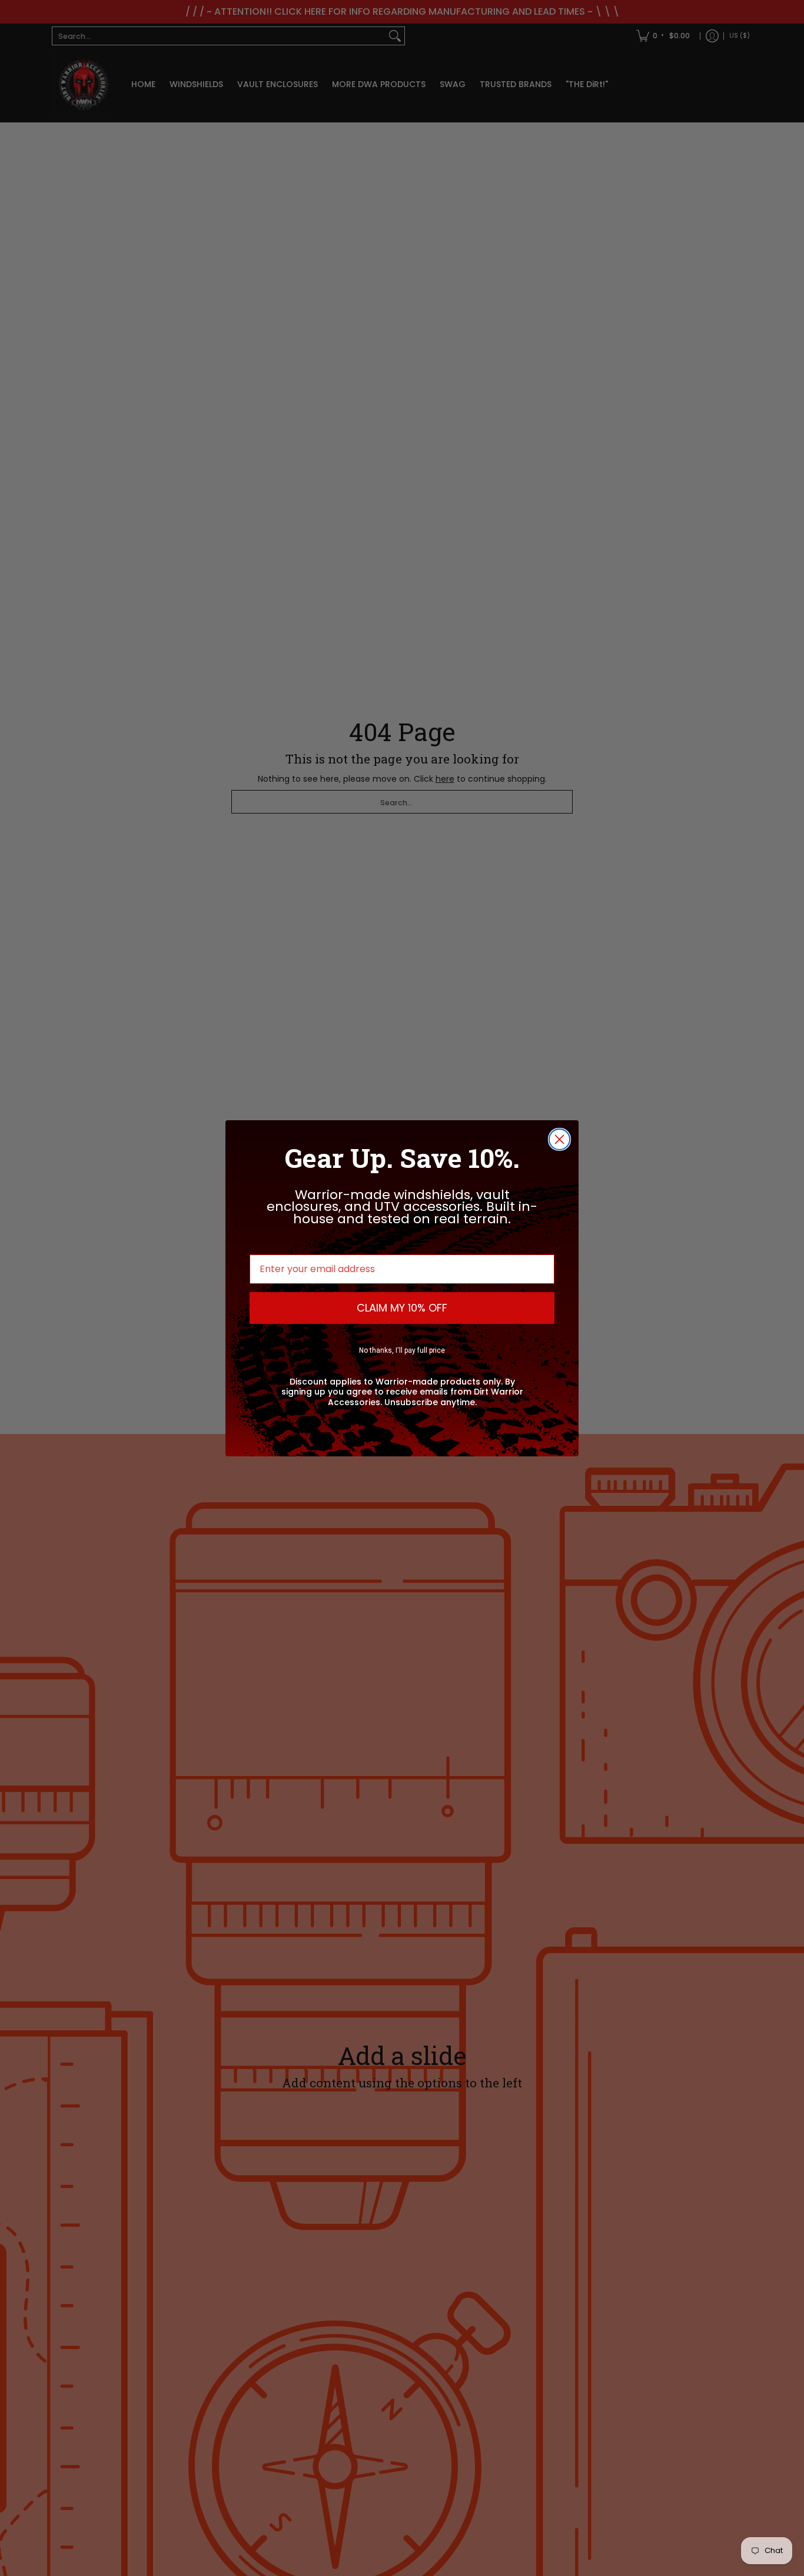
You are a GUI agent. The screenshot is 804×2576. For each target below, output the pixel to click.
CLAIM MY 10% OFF (402, 1308)
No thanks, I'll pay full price (402, 1350)
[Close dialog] (559, 1139)
